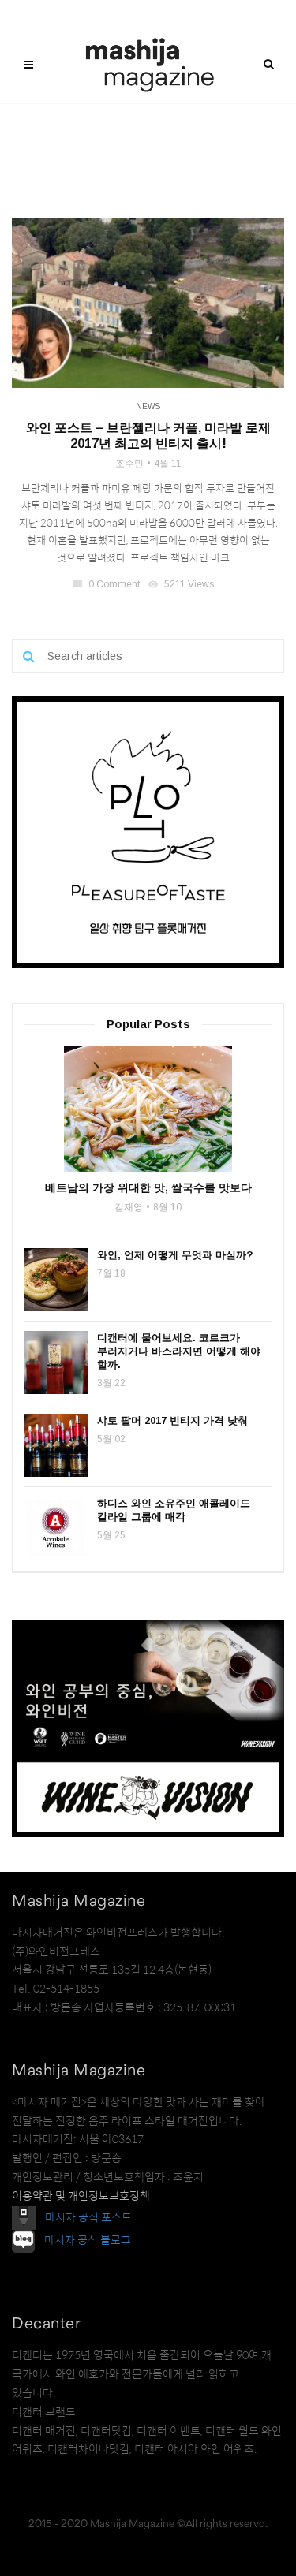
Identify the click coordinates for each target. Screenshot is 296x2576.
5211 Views (182, 584)
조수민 (129, 464)
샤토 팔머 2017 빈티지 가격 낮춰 (172, 1420)
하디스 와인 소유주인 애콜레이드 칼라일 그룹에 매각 (174, 1510)
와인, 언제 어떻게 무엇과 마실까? (175, 1255)
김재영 (129, 1207)
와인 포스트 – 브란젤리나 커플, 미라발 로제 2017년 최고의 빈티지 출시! (148, 436)
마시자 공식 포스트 (88, 2216)
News (148, 406)
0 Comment (107, 584)
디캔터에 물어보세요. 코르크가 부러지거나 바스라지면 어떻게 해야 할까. (179, 1351)
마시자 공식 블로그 (88, 2240)
